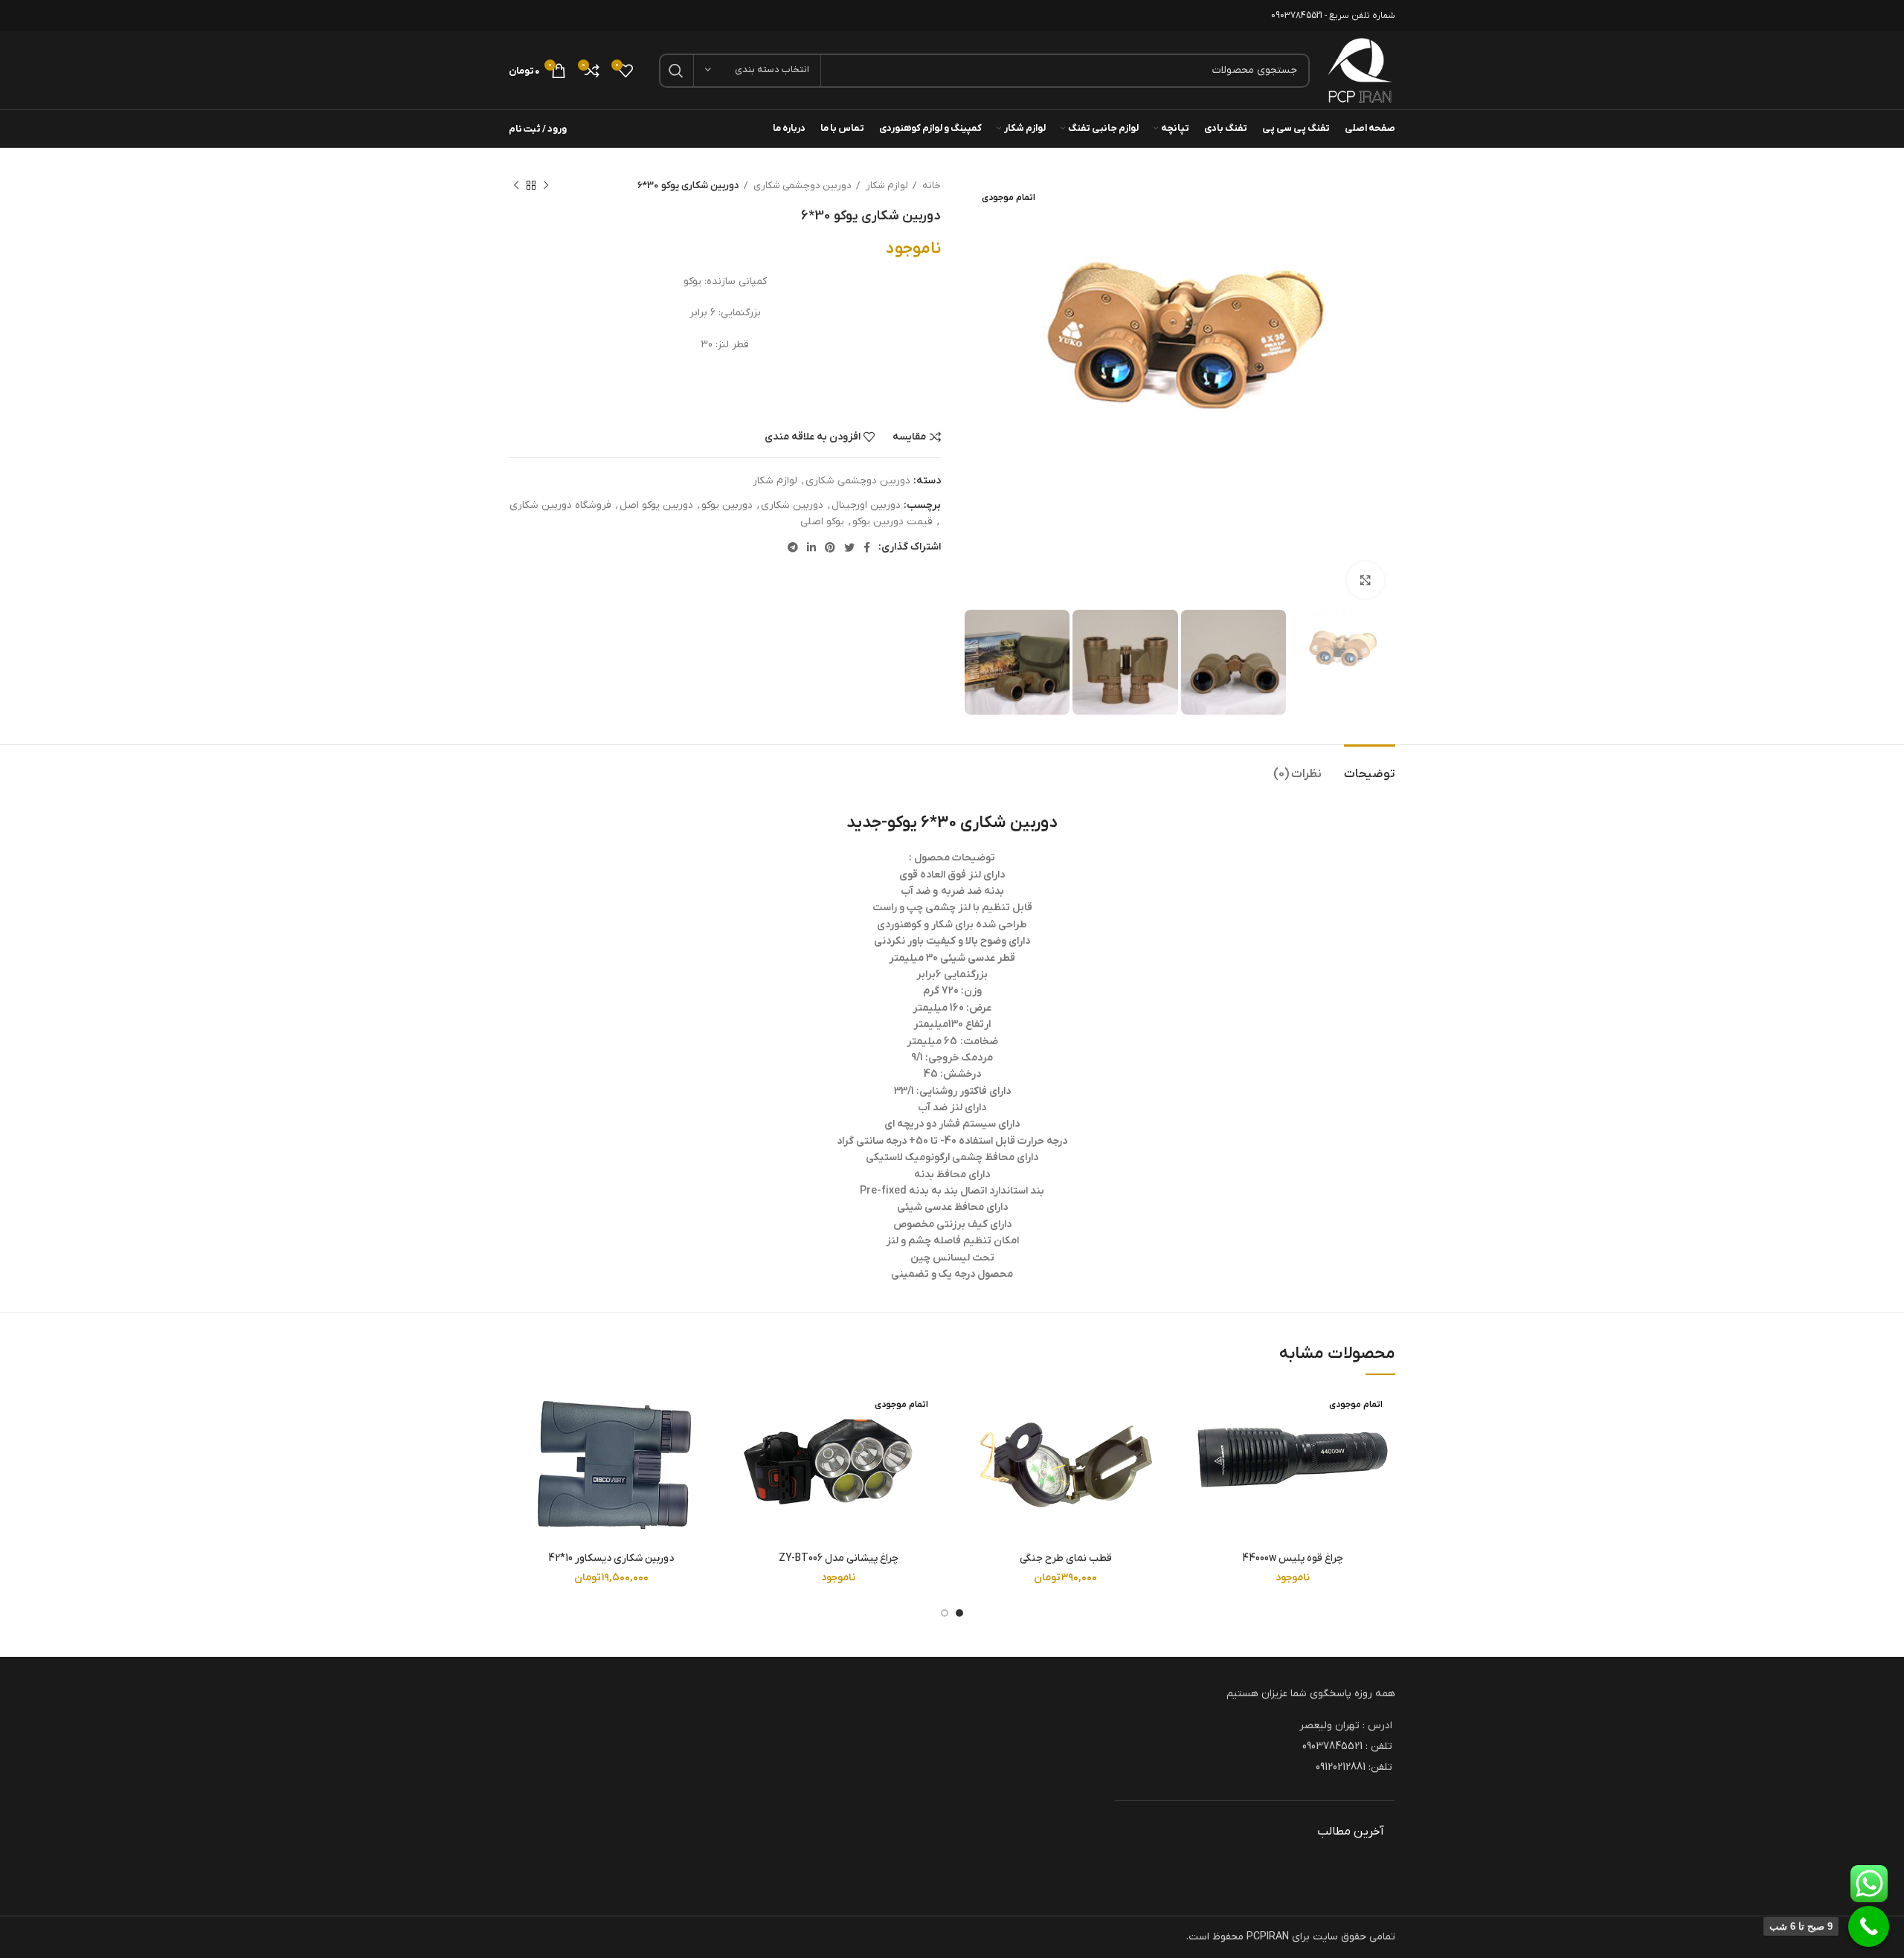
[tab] (1370, 767)
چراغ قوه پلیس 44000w (1293, 1558)
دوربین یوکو (727, 505)
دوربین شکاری (792, 505)
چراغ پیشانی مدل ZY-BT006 (838, 1558)
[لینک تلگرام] (793, 547)
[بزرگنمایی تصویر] (1366, 580)
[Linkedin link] (811, 547)
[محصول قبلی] (546, 186)
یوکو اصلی (822, 522)
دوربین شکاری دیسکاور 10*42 (611, 1558)
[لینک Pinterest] (830, 547)
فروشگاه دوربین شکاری (560, 505)
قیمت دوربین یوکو (892, 522)
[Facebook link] (867, 547)
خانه (930, 186)
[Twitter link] (849, 547)
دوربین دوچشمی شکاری (801, 186)
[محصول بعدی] (516, 186)
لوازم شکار (886, 186)
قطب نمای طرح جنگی (1066, 1558)
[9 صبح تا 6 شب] (1869, 1926)
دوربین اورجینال (866, 505)
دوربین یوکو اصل (656, 505)
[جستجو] (676, 71)
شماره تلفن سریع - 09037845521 (1333, 16)
